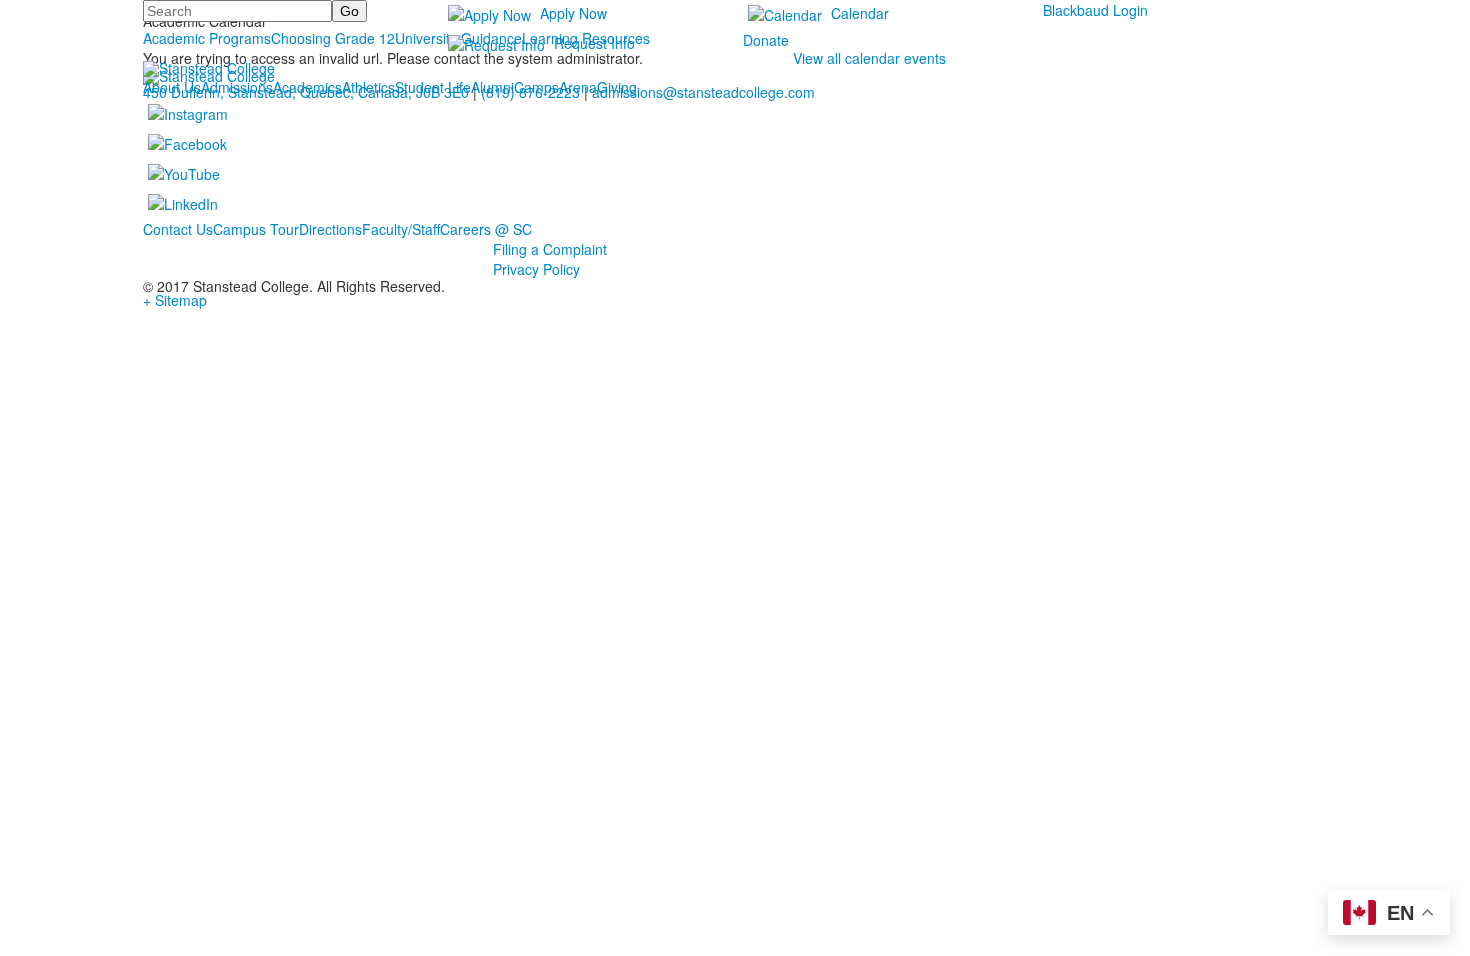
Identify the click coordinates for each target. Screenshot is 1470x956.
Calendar (860, 13)
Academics (307, 87)
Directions (330, 229)
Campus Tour (256, 229)
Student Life (433, 87)
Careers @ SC (486, 229)
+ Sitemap (175, 300)
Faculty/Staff (401, 229)
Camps (536, 87)
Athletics (368, 87)
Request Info (594, 43)
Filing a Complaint (550, 249)
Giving (617, 87)
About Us (172, 87)
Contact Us (178, 229)
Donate (766, 40)
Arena (578, 87)
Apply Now (573, 13)
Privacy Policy (536, 269)
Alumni (492, 87)
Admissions (237, 87)
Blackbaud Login (1095, 10)
